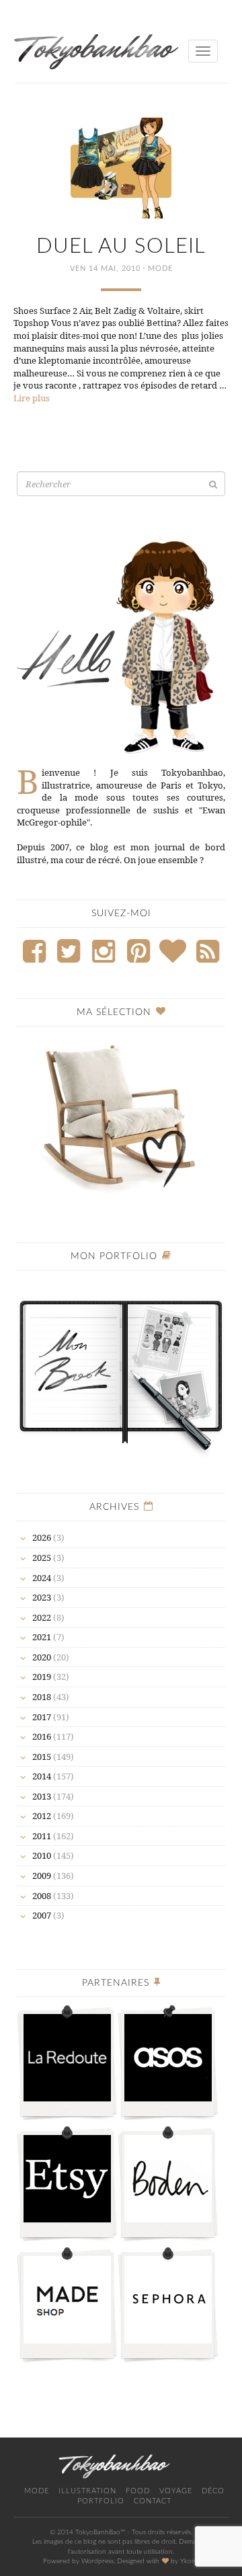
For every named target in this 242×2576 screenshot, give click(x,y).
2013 (42, 1796)
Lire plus (32, 398)
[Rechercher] (213, 484)
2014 (42, 1776)
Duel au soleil (121, 246)
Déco (213, 2491)
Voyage (176, 2491)
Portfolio (101, 2501)
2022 (42, 1617)
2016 (42, 1736)
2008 (42, 1896)
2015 (42, 1757)
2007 (42, 1915)
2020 (42, 1657)
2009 (42, 1876)
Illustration (87, 2491)
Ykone (190, 2561)
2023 (42, 1597)
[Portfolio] (121, 1369)
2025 (42, 1558)
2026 (42, 1537)
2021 (42, 1637)
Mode (160, 269)
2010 (42, 1855)
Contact (153, 2501)
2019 (42, 1677)
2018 (42, 1697)
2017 (42, 1717)
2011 (42, 1836)
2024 (42, 1578)
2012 (42, 1816)
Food (138, 2491)
